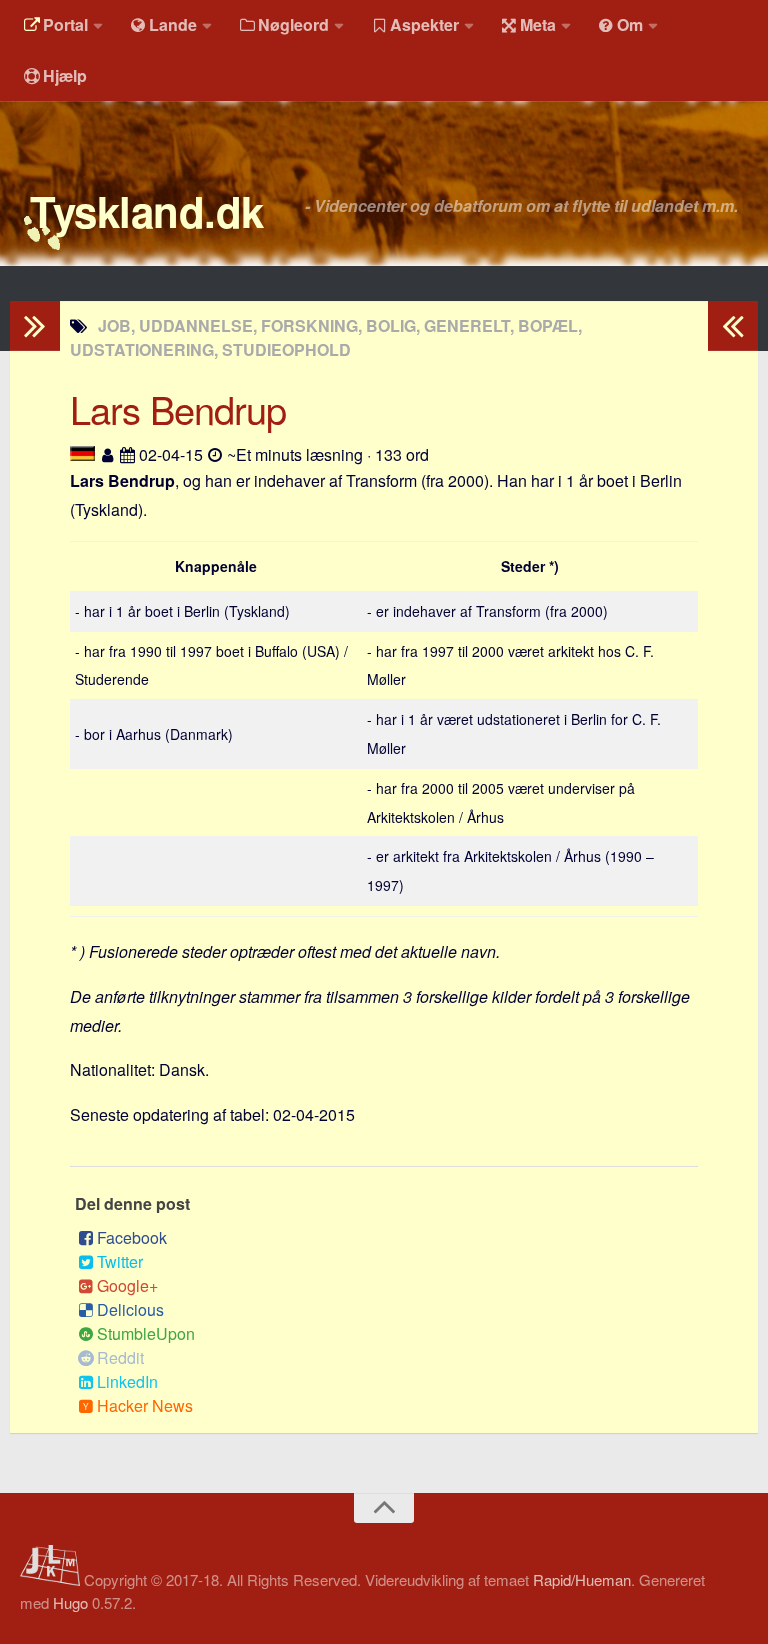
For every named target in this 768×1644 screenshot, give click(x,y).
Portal (65, 24)
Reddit (120, 1357)
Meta (538, 24)
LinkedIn (127, 1381)
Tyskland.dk (147, 211)
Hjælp (65, 75)
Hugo (70, 1602)
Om (630, 24)
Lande (173, 24)
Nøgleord (293, 24)
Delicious (130, 1309)
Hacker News (145, 1405)
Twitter (120, 1261)
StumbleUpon (146, 1333)
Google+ (127, 1285)
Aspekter (424, 24)
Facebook (132, 1237)
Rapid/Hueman (582, 1579)
